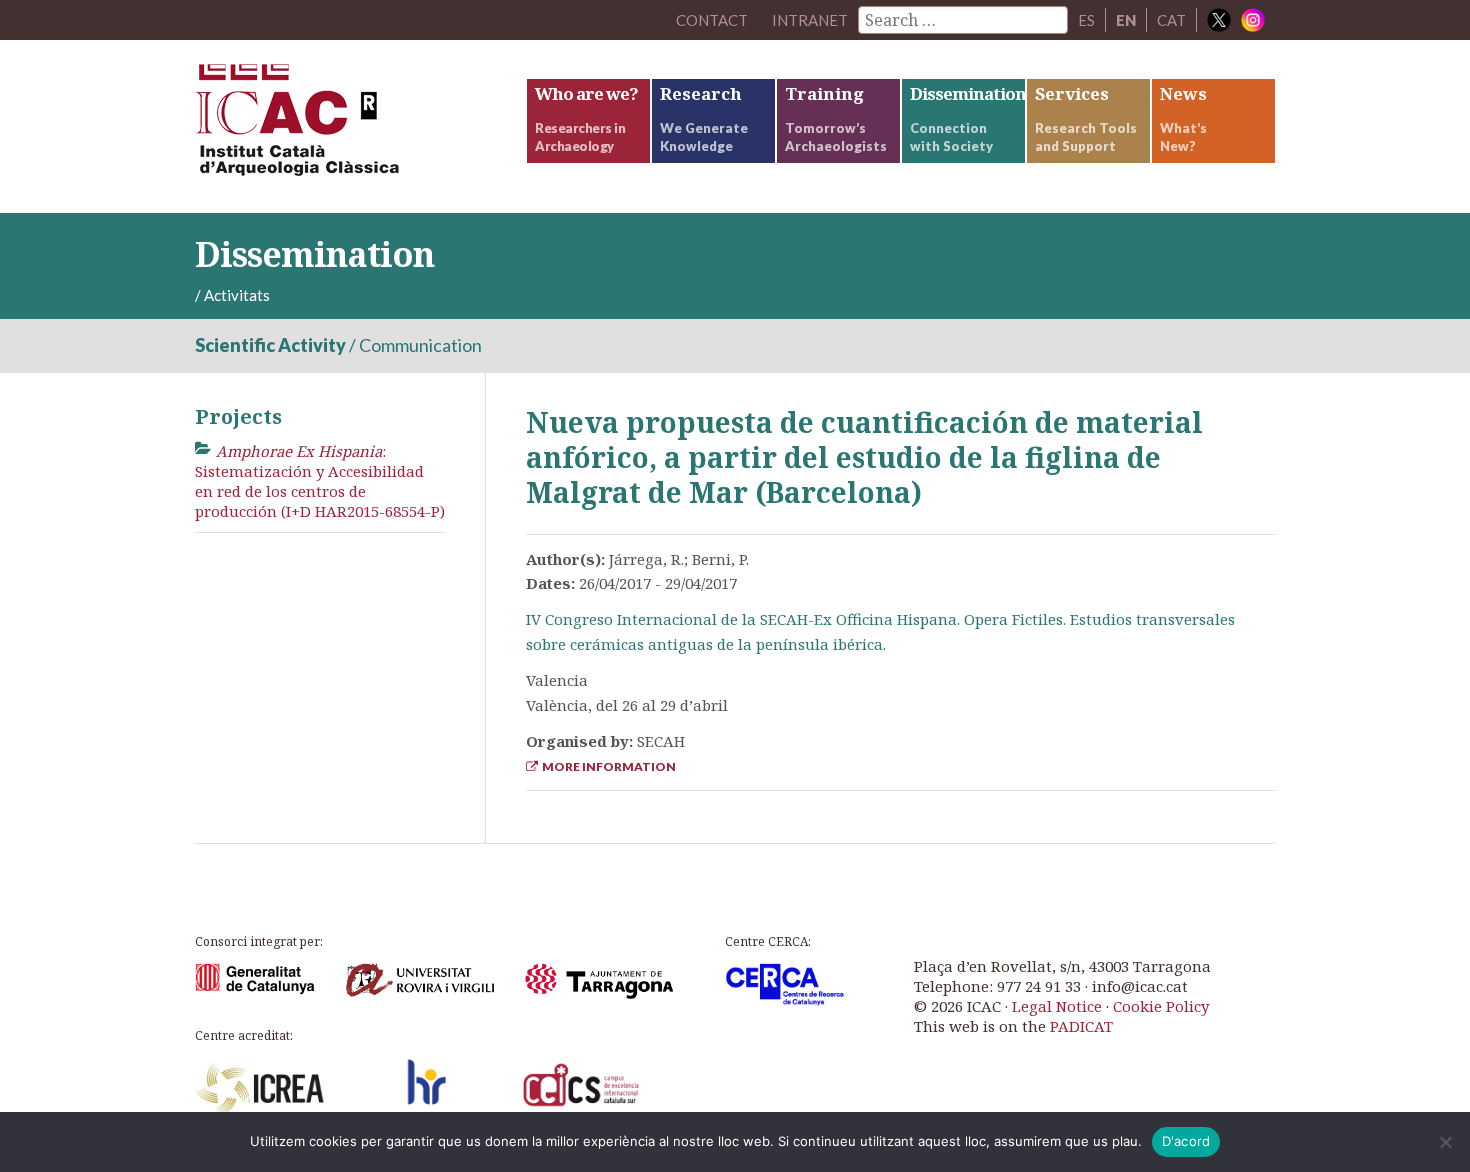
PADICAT (1081, 1026)
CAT (1171, 20)
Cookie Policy (1161, 1006)
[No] (1445, 1142)
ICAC (345, 126)
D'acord (1186, 1141)
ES (1086, 20)
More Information (607, 766)
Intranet (810, 20)
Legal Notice (1057, 1006)
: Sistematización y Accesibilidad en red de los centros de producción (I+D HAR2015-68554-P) (320, 481)
